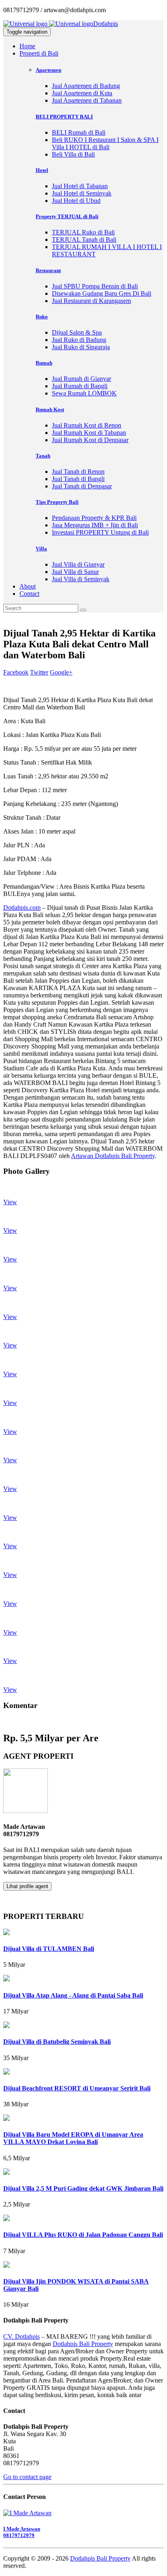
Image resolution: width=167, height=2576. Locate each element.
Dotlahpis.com (22, 908)
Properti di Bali (39, 53)
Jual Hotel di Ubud (76, 201)
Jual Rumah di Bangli (80, 386)
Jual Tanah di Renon (78, 472)
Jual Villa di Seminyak (81, 579)
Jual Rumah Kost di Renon (87, 425)
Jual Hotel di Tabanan (80, 186)
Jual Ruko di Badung (79, 340)
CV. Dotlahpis (21, 2336)
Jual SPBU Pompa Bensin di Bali (95, 286)
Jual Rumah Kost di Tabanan (89, 433)
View (10, 1202)
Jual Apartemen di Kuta (82, 93)
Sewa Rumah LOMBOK (84, 393)
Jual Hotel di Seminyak (82, 193)
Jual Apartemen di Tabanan (87, 100)
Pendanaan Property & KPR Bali (94, 518)
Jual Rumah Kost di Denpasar (90, 440)
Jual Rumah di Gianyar (81, 379)
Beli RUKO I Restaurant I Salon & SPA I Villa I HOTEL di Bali (105, 143)
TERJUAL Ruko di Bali (83, 232)
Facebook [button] (16, 672)
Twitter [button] (39, 672)
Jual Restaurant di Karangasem (91, 301)
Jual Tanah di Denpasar (82, 486)
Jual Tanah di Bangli (78, 479)
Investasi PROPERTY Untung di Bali (100, 532)
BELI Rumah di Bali (79, 132)
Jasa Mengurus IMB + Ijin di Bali (95, 525)
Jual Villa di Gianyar (78, 564)
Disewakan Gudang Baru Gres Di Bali (102, 293)
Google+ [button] (61, 672)
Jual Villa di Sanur (75, 572)
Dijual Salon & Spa (77, 332)
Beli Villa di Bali (73, 154)
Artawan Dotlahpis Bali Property (113, 1156)
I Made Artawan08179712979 (22, 2532)
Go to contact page (27, 2477)
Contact (29, 594)
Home (27, 46)
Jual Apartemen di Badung (86, 86)
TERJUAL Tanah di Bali (84, 240)
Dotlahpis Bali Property (83, 2344)
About (28, 586)
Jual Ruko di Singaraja (81, 347)
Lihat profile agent (27, 1886)
